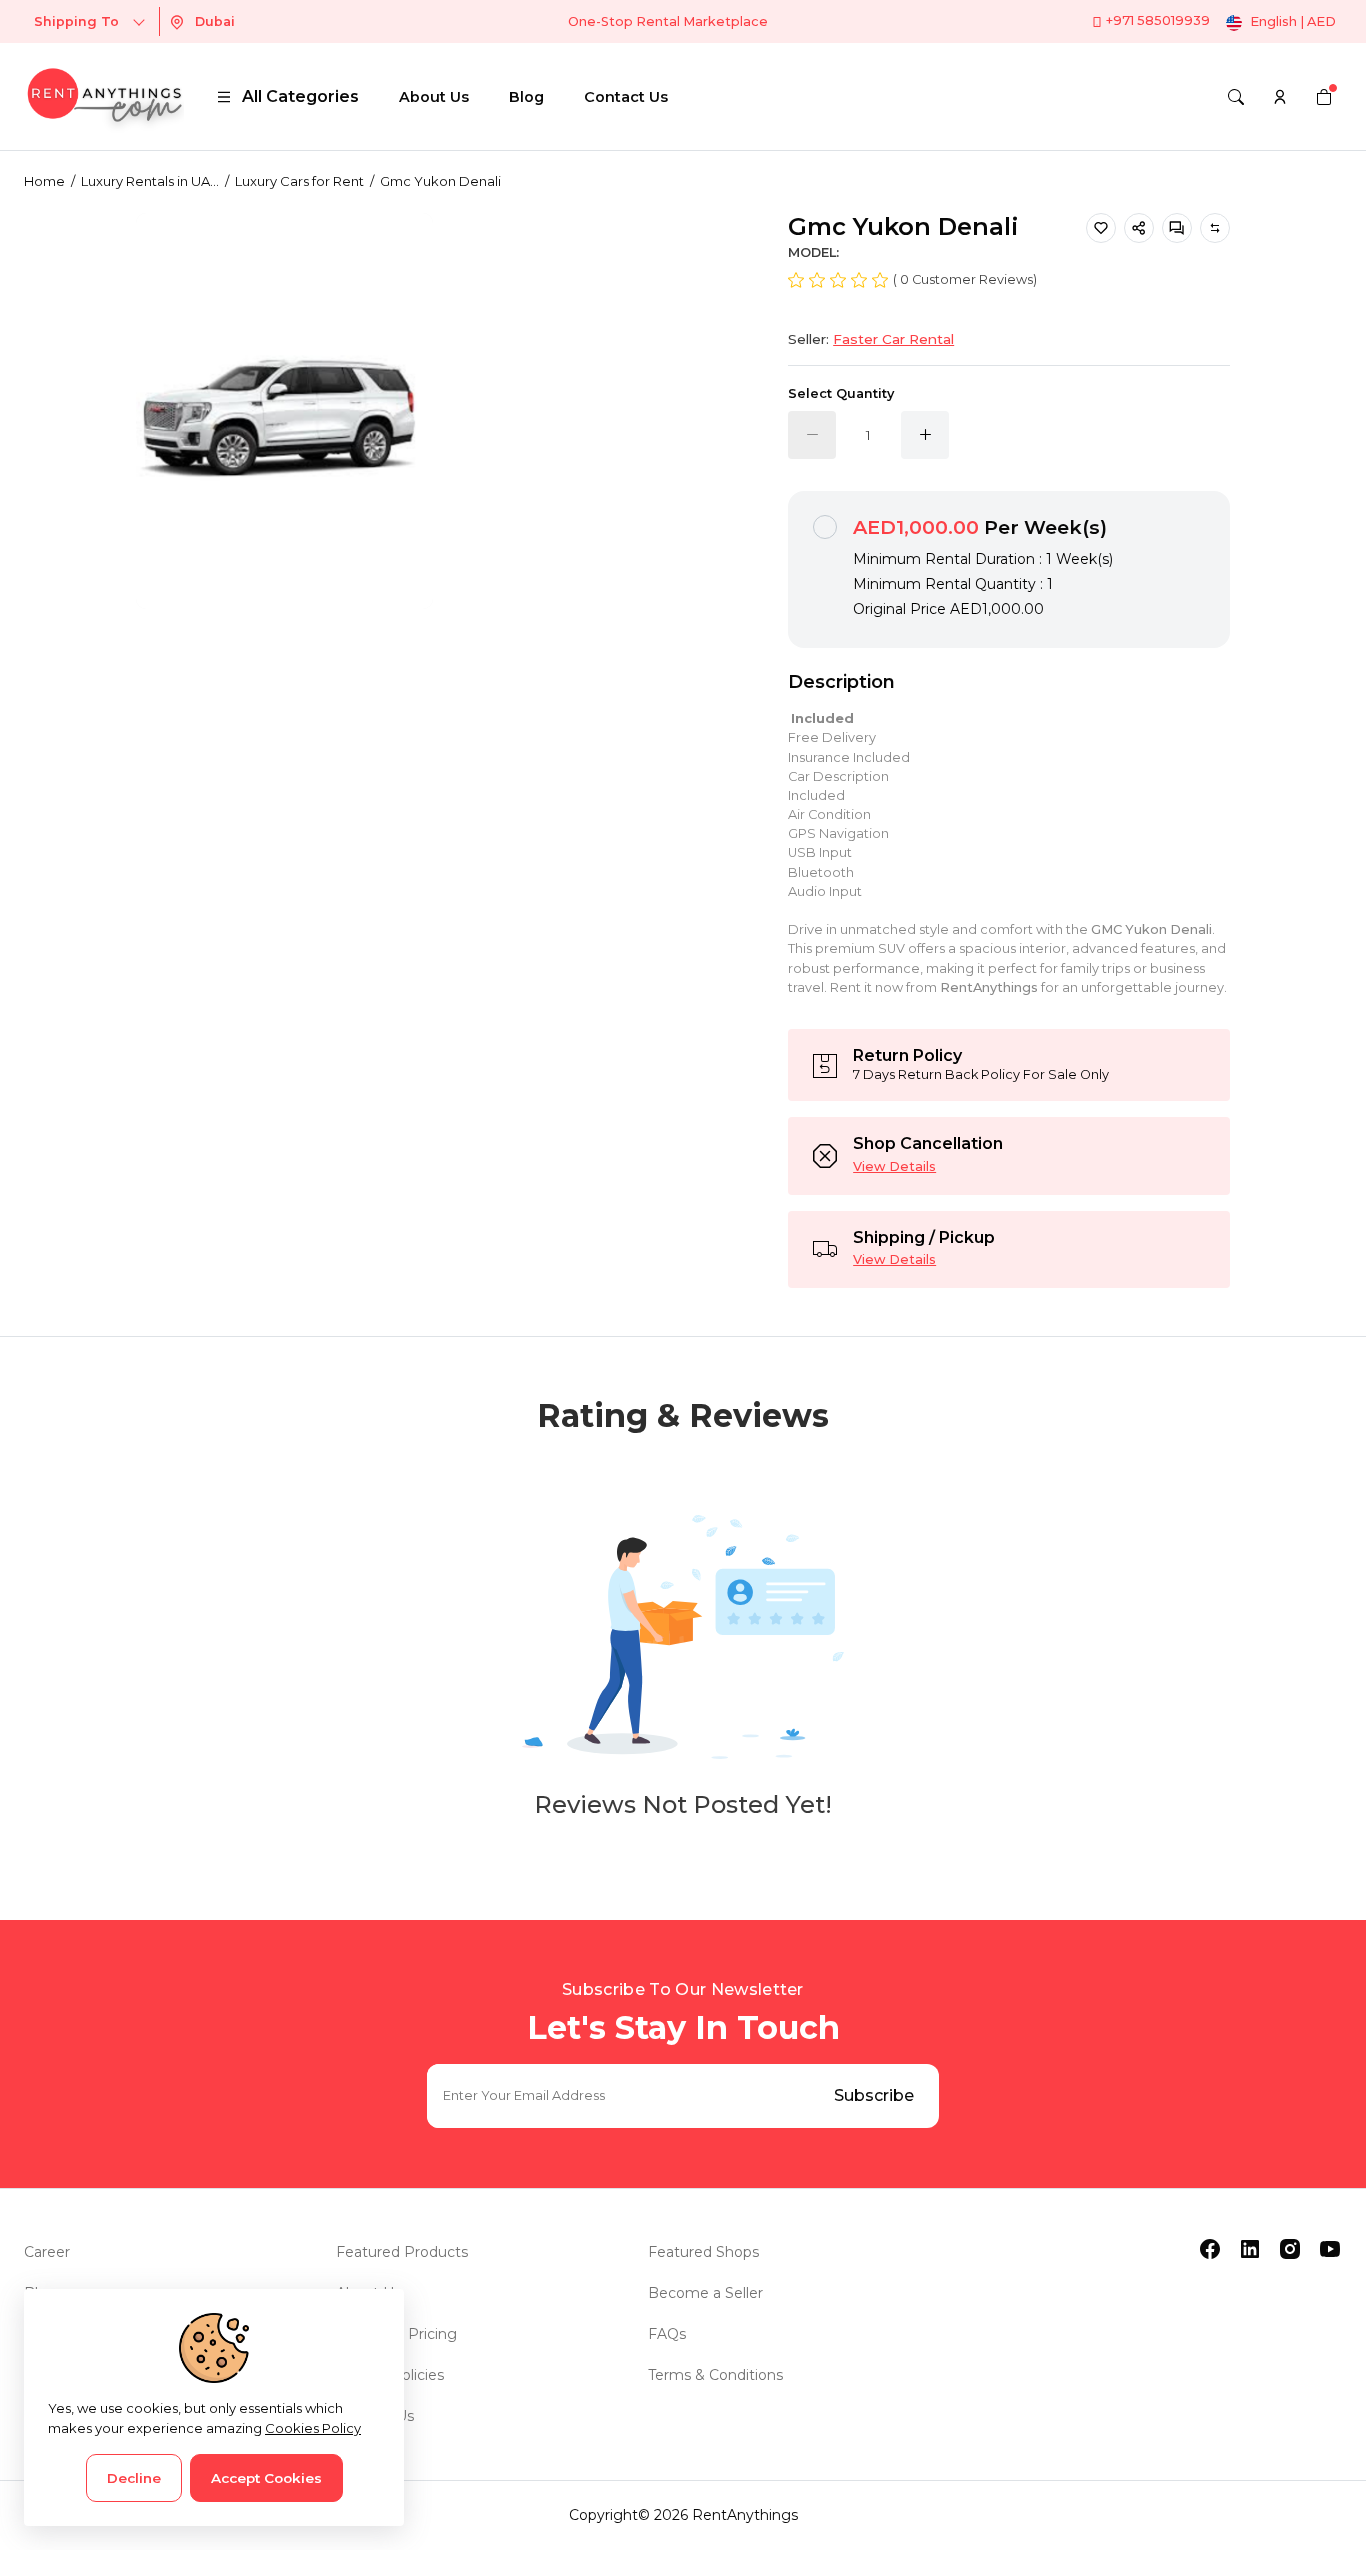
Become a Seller (705, 2293)
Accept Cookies (266, 2478)
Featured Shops (703, 2252)
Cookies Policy (313, 2428)
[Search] (1236, 97)
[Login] (1280, 97)
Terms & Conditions (715, 2375)
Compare (1215, 228)
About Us (434, 97)
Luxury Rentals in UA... (150, 181)
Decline (134, 2478)
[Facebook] (1210, 2249)
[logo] (104, 96)
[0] (1324, 97)
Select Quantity (841, 393)
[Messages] (1177, 228)
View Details (894, 1166)
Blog (526, 97)
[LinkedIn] (1250, 2249)
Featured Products (402, 2252)
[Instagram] (1290, 2249)
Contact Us (626, 97)
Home (44, 181)
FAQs (667, 2334)
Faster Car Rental (893, 339)
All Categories (300, 96)
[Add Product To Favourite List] (1101, 228)
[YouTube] (1330, 2249)
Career (47, 2252)
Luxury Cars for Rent (299, 181)
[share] (1139, 228)
